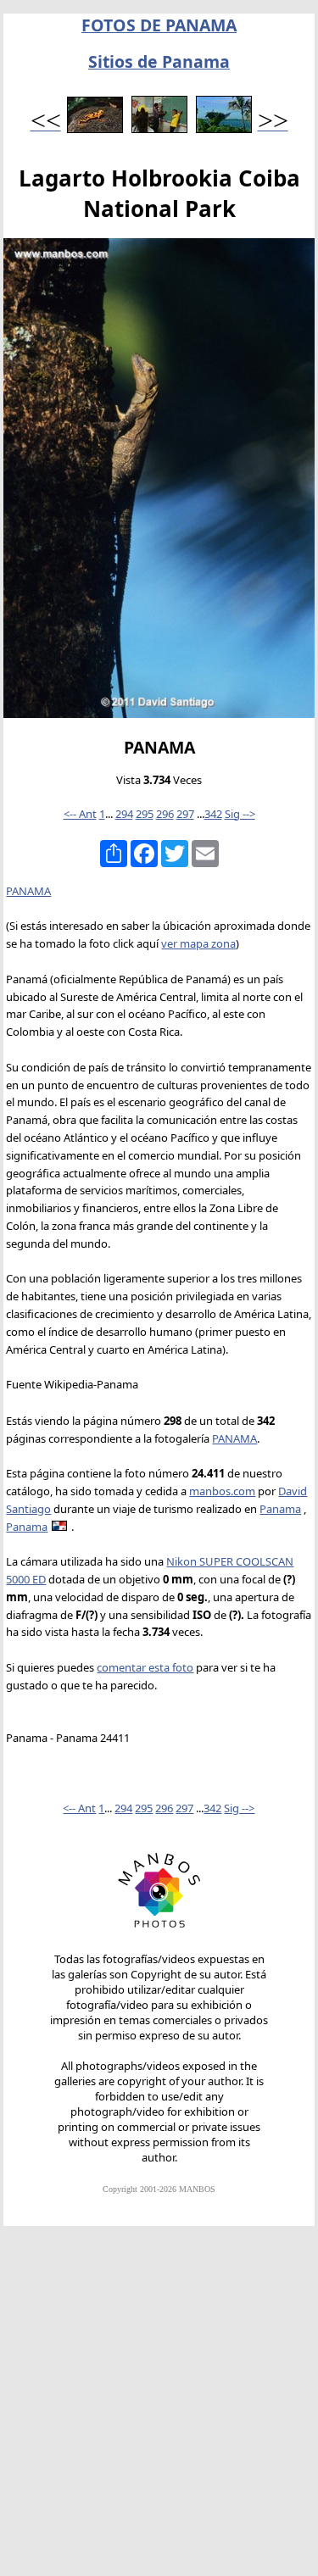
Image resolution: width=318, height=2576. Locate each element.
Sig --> (240, 814)
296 (165, 814)
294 (124, 814)
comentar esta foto (145, 1667)
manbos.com (222, 1491)
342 (213, 814)
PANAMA (28, 891)
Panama (280, 1509)
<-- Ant (80, 814)
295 (145, 814)
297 (185, 814)
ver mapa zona (198, 943)
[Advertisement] (159, 2409)
